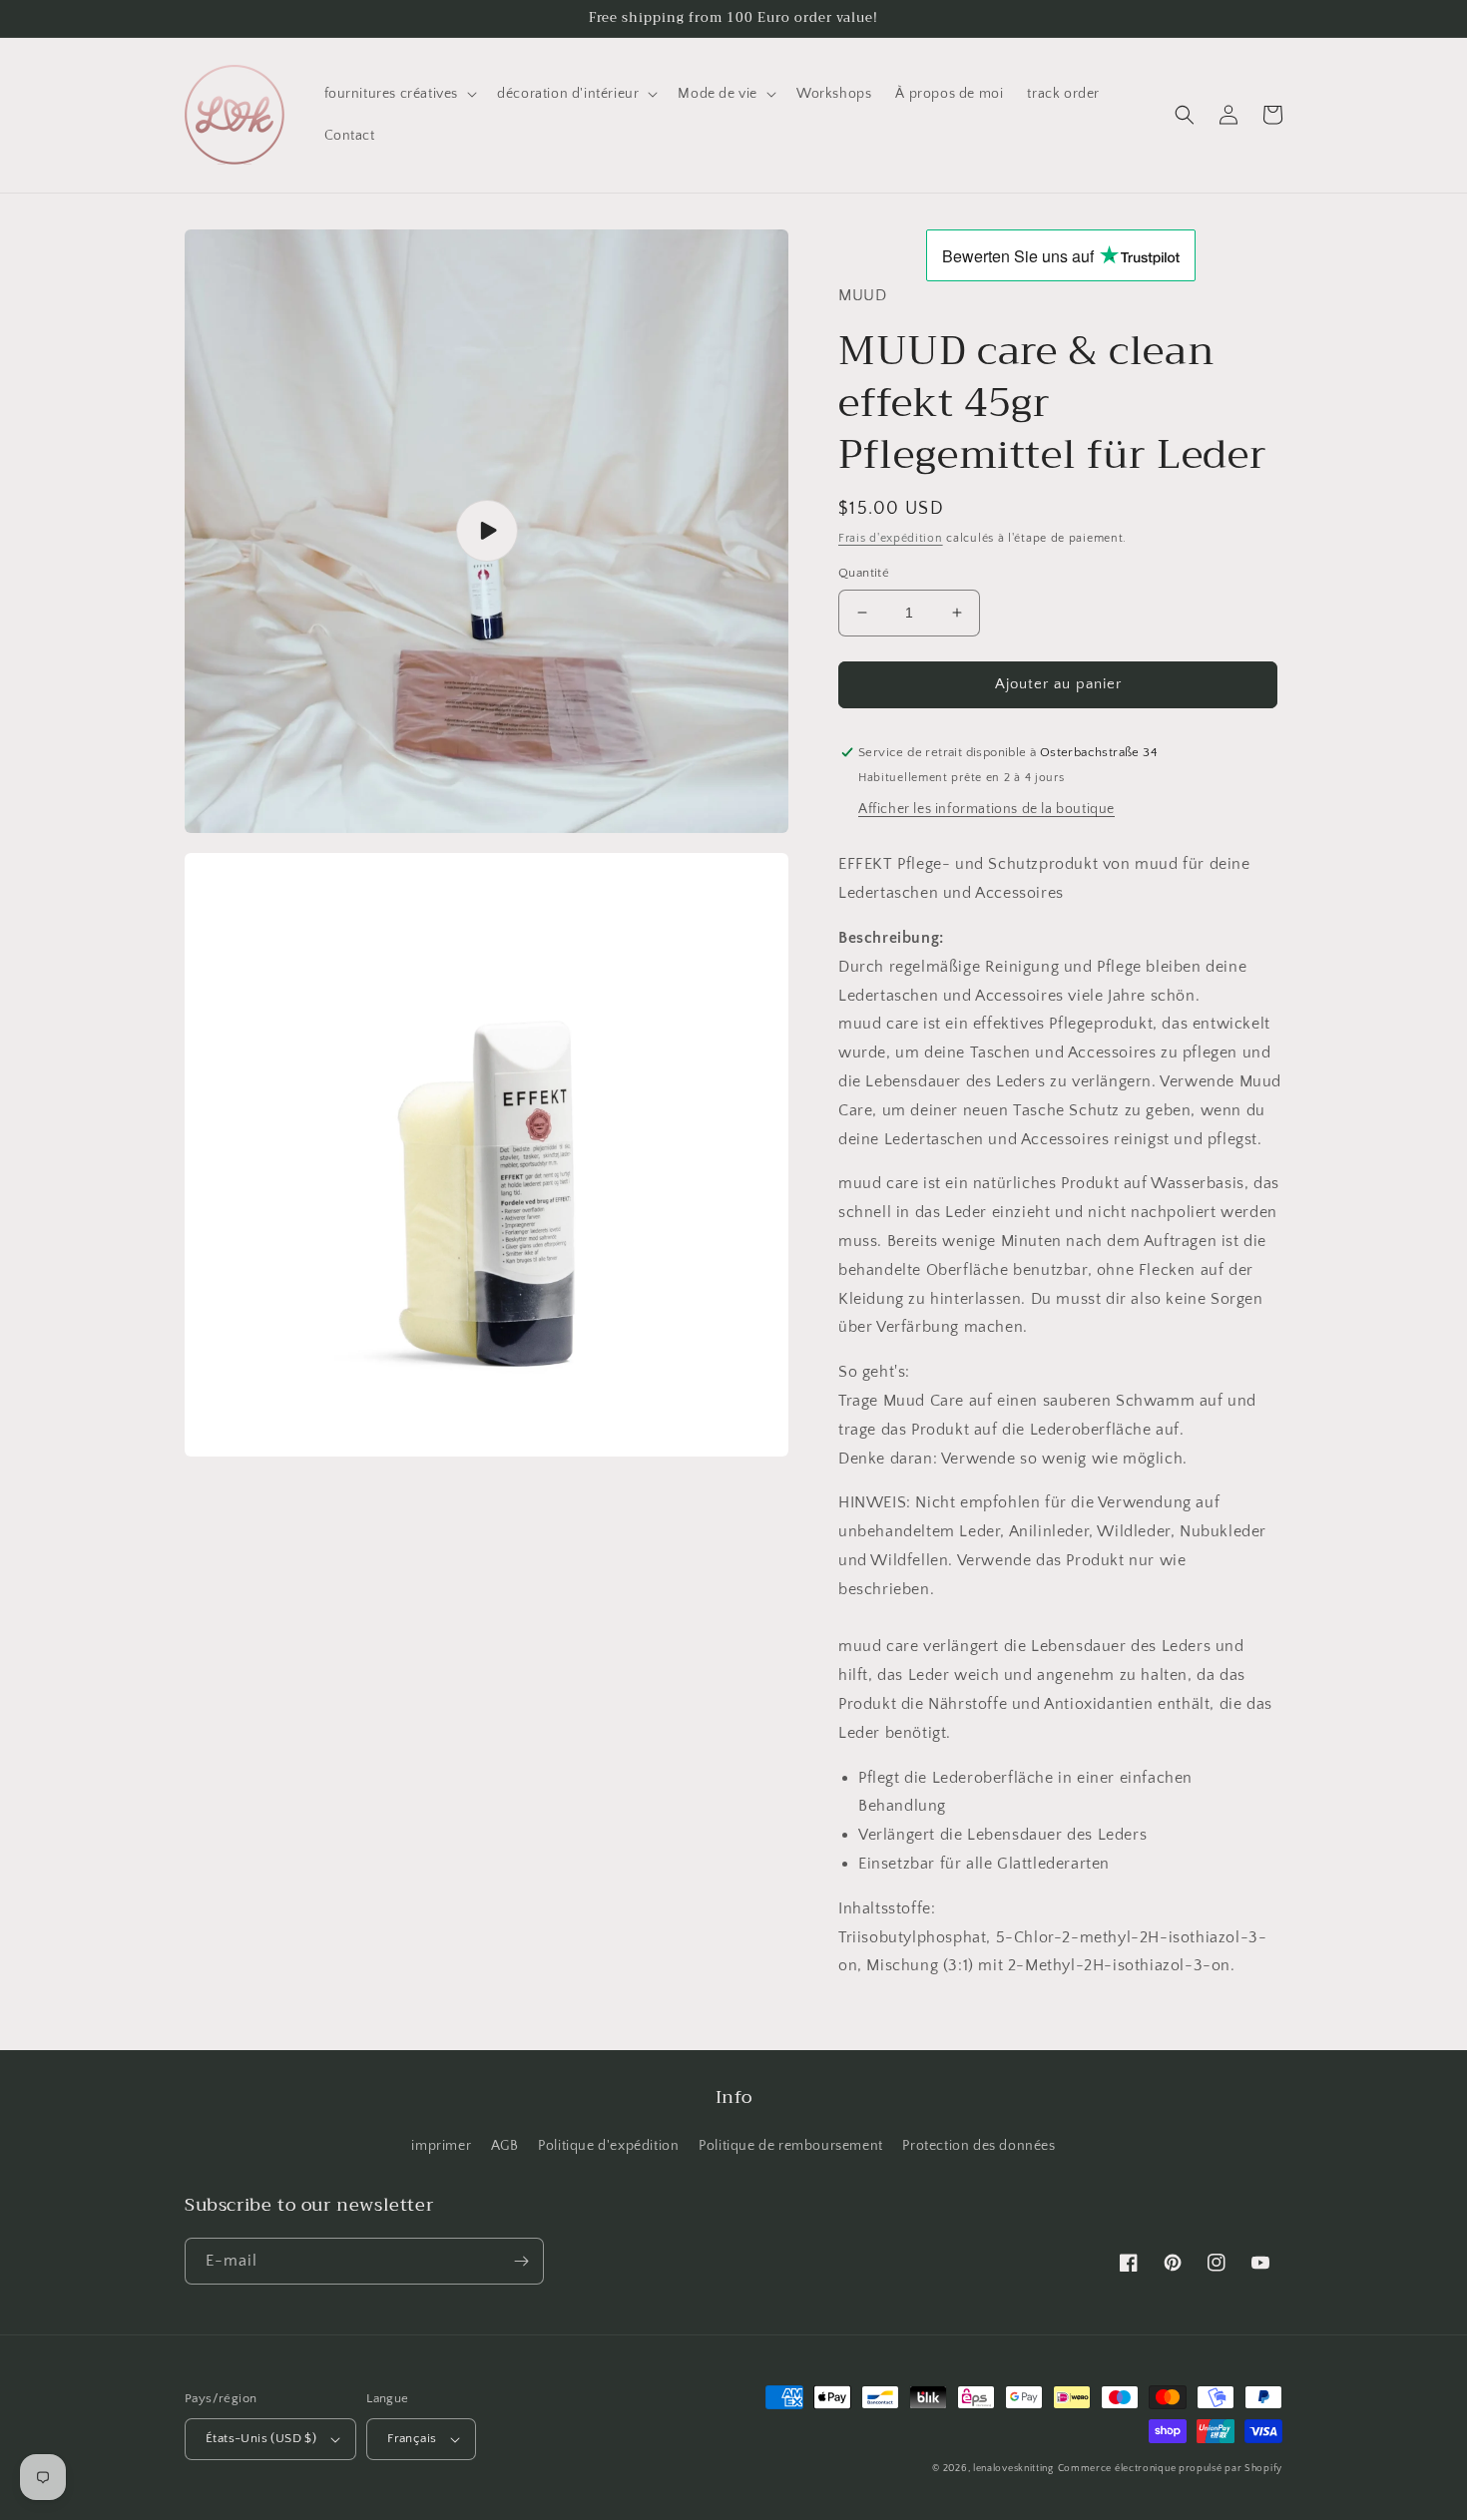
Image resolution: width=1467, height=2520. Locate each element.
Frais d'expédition (891, 538)
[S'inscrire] (521, 2261)
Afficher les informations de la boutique (986, 809)
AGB (505, 2146)
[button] (399, 94)
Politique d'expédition (608, 2146)
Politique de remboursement (791, 2146)
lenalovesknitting (1013, 2469)
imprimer (441, 2146)
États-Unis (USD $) (261, 2438)
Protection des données (978, 2146)
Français (412, 2438)
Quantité (864, 573)
